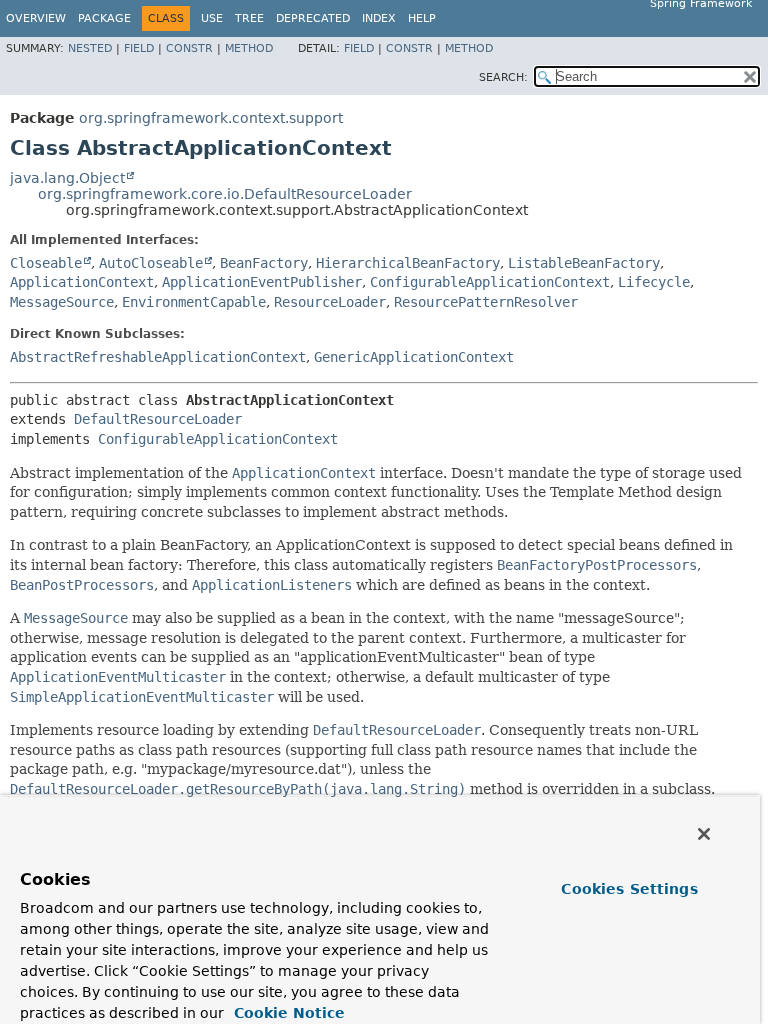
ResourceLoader (330, 302)
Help (422, 18)
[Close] (704, 834)
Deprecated (313, 18)
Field (139, 48)
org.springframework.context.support (211, 118)
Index (379, 18)
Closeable (46, 263)
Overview (36, 18)
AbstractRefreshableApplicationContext (158, 357)
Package (104, 18)
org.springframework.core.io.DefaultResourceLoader (225, 194)
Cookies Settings (629, 889)
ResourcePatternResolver (486, 302)
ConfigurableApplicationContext (490, 282)
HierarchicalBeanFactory (408, 263)
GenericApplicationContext (414, 357)
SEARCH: (503, 77)
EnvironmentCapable (194, 302)
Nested (90, 48)
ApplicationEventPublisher (262, 282)
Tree (249, 18)
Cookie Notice (287, 1013)
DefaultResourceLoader (158, 419)
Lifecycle (654, 282)
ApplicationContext (82, 282)
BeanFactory (264, 263)
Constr (189, 48)
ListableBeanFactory (584, 263)
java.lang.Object (67, 178)
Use (212, 18)
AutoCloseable (151, 263)
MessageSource (62, 302)
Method (249, 48)
